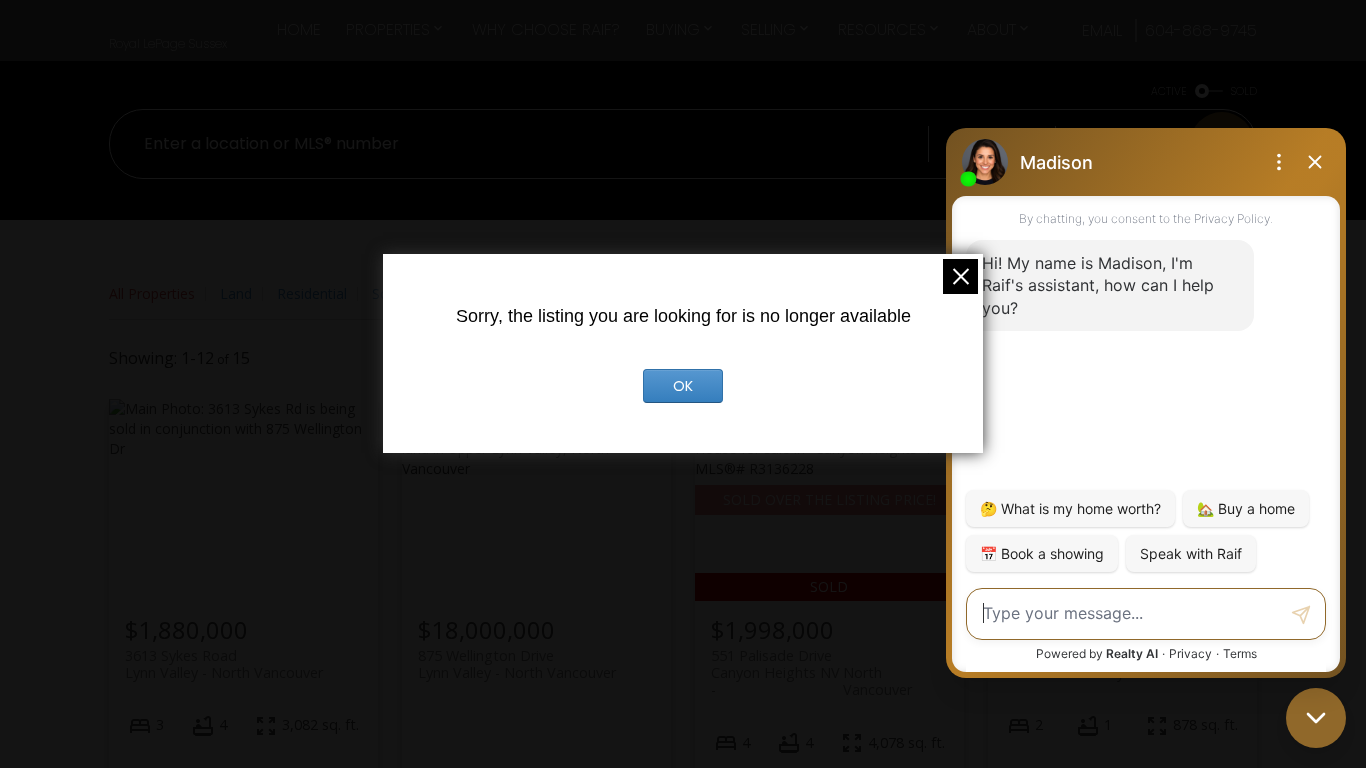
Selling (768, 29)
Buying (673, 29)
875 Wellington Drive (517, 664)
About (991, 29)
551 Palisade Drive (811, 664)
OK (683, 386)
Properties (388, 29)
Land (236, 293)
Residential (312, 293)
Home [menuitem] (299, 29)
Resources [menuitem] (882, 29)
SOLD (1244, 91)
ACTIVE (1169, 91)
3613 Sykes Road (224, 664)
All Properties (152, 293)
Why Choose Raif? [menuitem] (546, 29)
